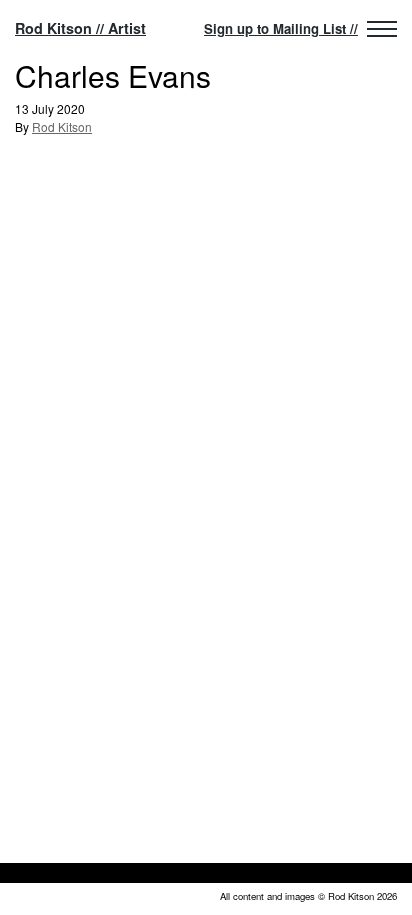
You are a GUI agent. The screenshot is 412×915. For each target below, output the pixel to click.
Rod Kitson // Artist (80, 28)
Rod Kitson (62, 126)
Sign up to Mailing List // (281, 28)
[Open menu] (382, 29)
